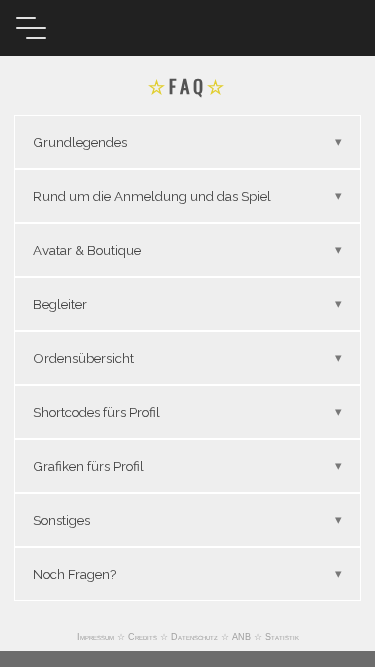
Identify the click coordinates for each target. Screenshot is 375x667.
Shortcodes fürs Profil (96, 412)
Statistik (282, 637)
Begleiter (60, 304)
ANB (241, 637)
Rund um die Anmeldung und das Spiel (152, 196)
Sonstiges (61, 520)
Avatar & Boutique (87, 250)
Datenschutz (194, 637)
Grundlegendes (80, 142)
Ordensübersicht (83, 358)
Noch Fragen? (74, 574)
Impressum (95, 637)
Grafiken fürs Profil (88, 466)
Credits (142, 637)
